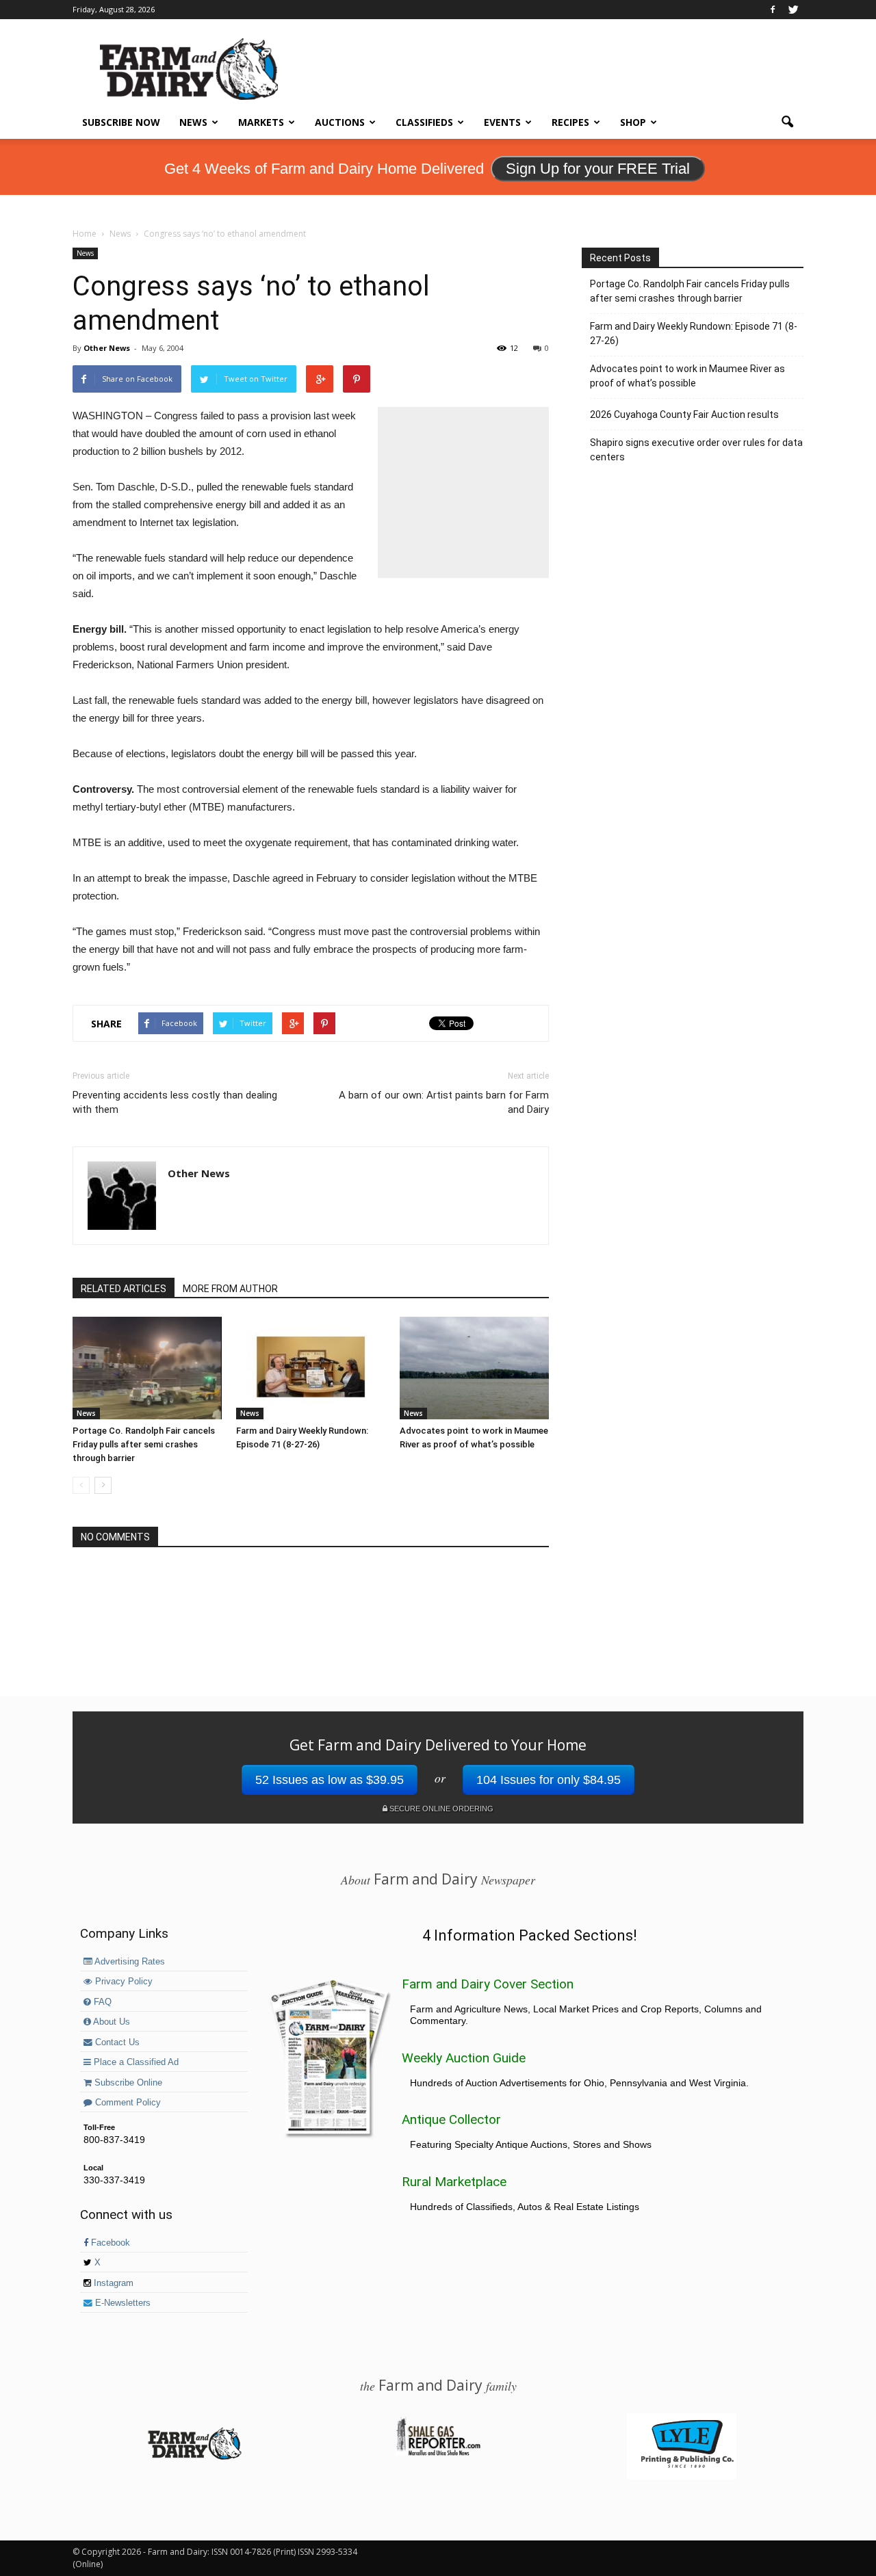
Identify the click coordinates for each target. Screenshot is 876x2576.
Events (502, 122)
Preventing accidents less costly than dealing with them (175, 1102)
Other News (107, 348)
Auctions (340, 122)
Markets (261, 122)
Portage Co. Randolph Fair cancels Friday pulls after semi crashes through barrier (144, 1444)
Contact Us (116, 2042)
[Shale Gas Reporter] (438, 2454)
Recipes (570, 122)
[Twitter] (793, 10)
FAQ (101, 2002)
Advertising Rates (129, 1962)
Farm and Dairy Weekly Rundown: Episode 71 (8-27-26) (694, 333)
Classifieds (424, 122)
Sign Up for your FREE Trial (598, 169)
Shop (633, 122)
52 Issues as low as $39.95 (330, 1780)
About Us (111, 2022)
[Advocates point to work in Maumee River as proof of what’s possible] (474, 1368)
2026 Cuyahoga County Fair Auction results (684, 415)
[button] (787, 122)
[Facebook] (773, 10)
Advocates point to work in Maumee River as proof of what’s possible (687, 376)
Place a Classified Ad (135, 2062)
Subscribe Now (121, 122)
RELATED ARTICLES (124, 1289)
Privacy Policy (123, 1982)
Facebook (109, 2243)
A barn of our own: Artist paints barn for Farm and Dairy (444, 1102)
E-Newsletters (121, 2303)
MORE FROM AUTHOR (230, 1289)
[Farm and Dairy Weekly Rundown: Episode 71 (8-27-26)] (311, 1368)
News (193, 122)
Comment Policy (127, 2103)
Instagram (112, 2283)
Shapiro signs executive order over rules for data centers (696, 450)
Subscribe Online (127, 2083)
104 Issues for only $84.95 (549, 1780)
